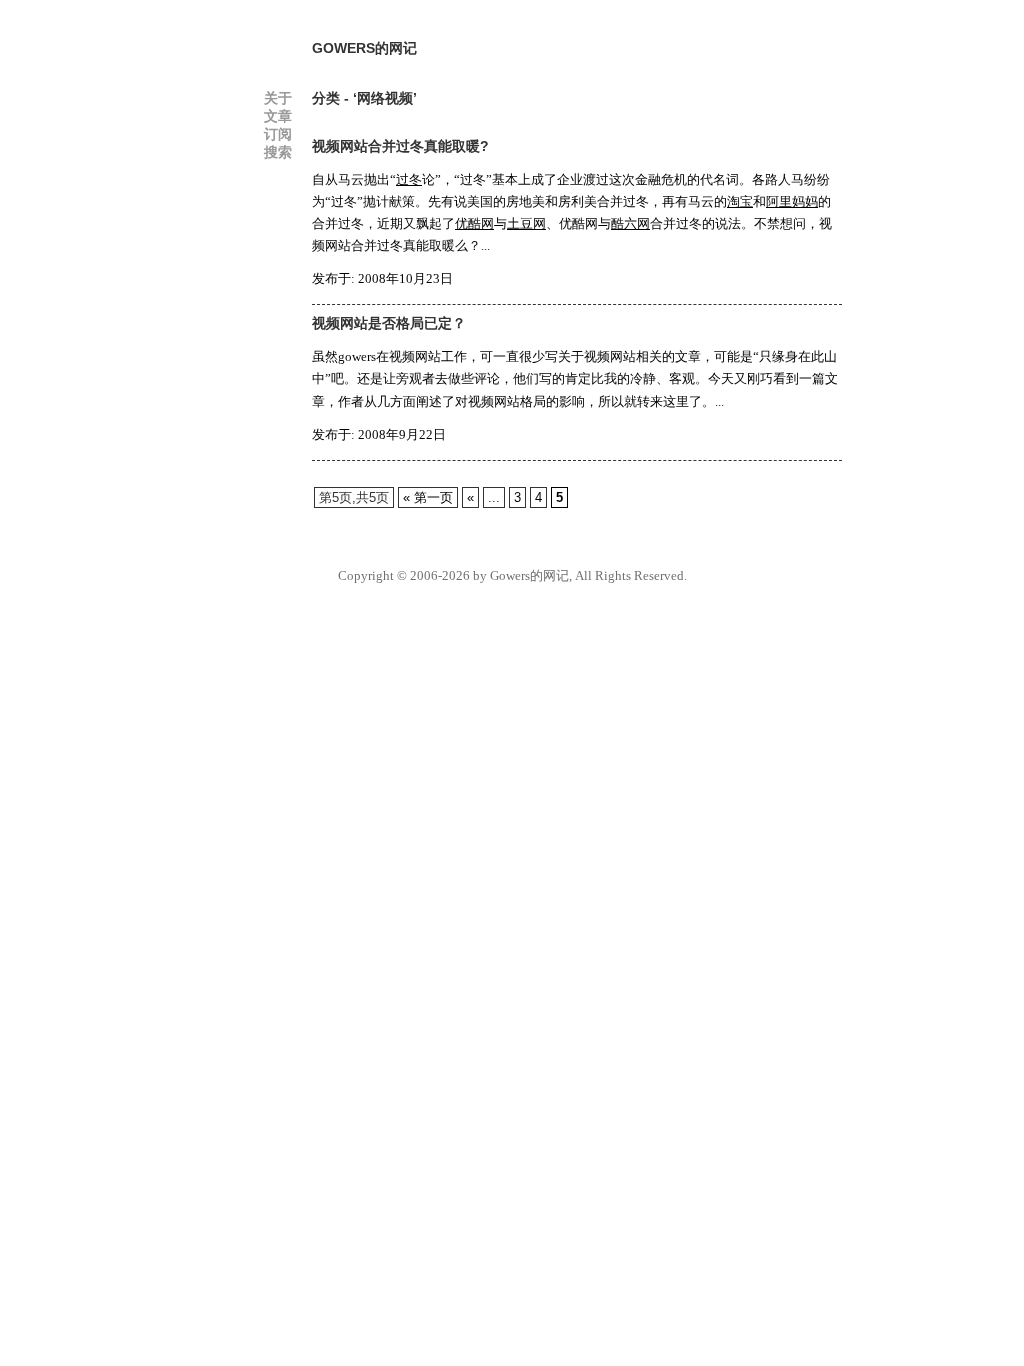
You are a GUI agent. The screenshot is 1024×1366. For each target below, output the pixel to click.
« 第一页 (428, 497)
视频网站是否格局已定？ (389, 323)
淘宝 (740, 201)
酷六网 (630, 223)
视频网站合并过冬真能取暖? (400, 146)
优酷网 (474, 223)
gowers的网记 (364, 48)
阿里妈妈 (792, 201)
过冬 (409, 179)
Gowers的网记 (529, 575)
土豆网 (526, 223)
